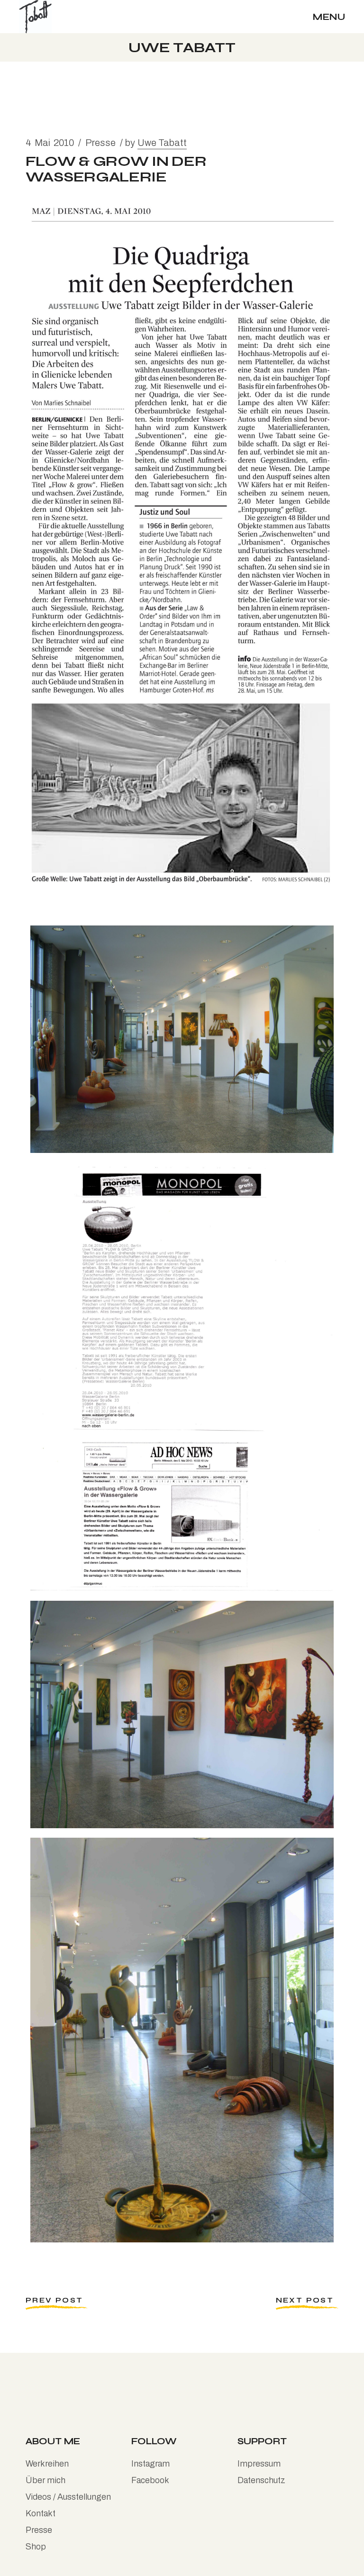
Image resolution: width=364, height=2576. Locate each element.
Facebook (150, 2480)
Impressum (259, 2464)
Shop (36, 2547)
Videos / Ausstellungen (68, 2497)
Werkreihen (47, 2464)
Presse (100, 143)
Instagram (150, 2464)
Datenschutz (261, 2480)
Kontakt (41, 2513)
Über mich (45, 2480)
